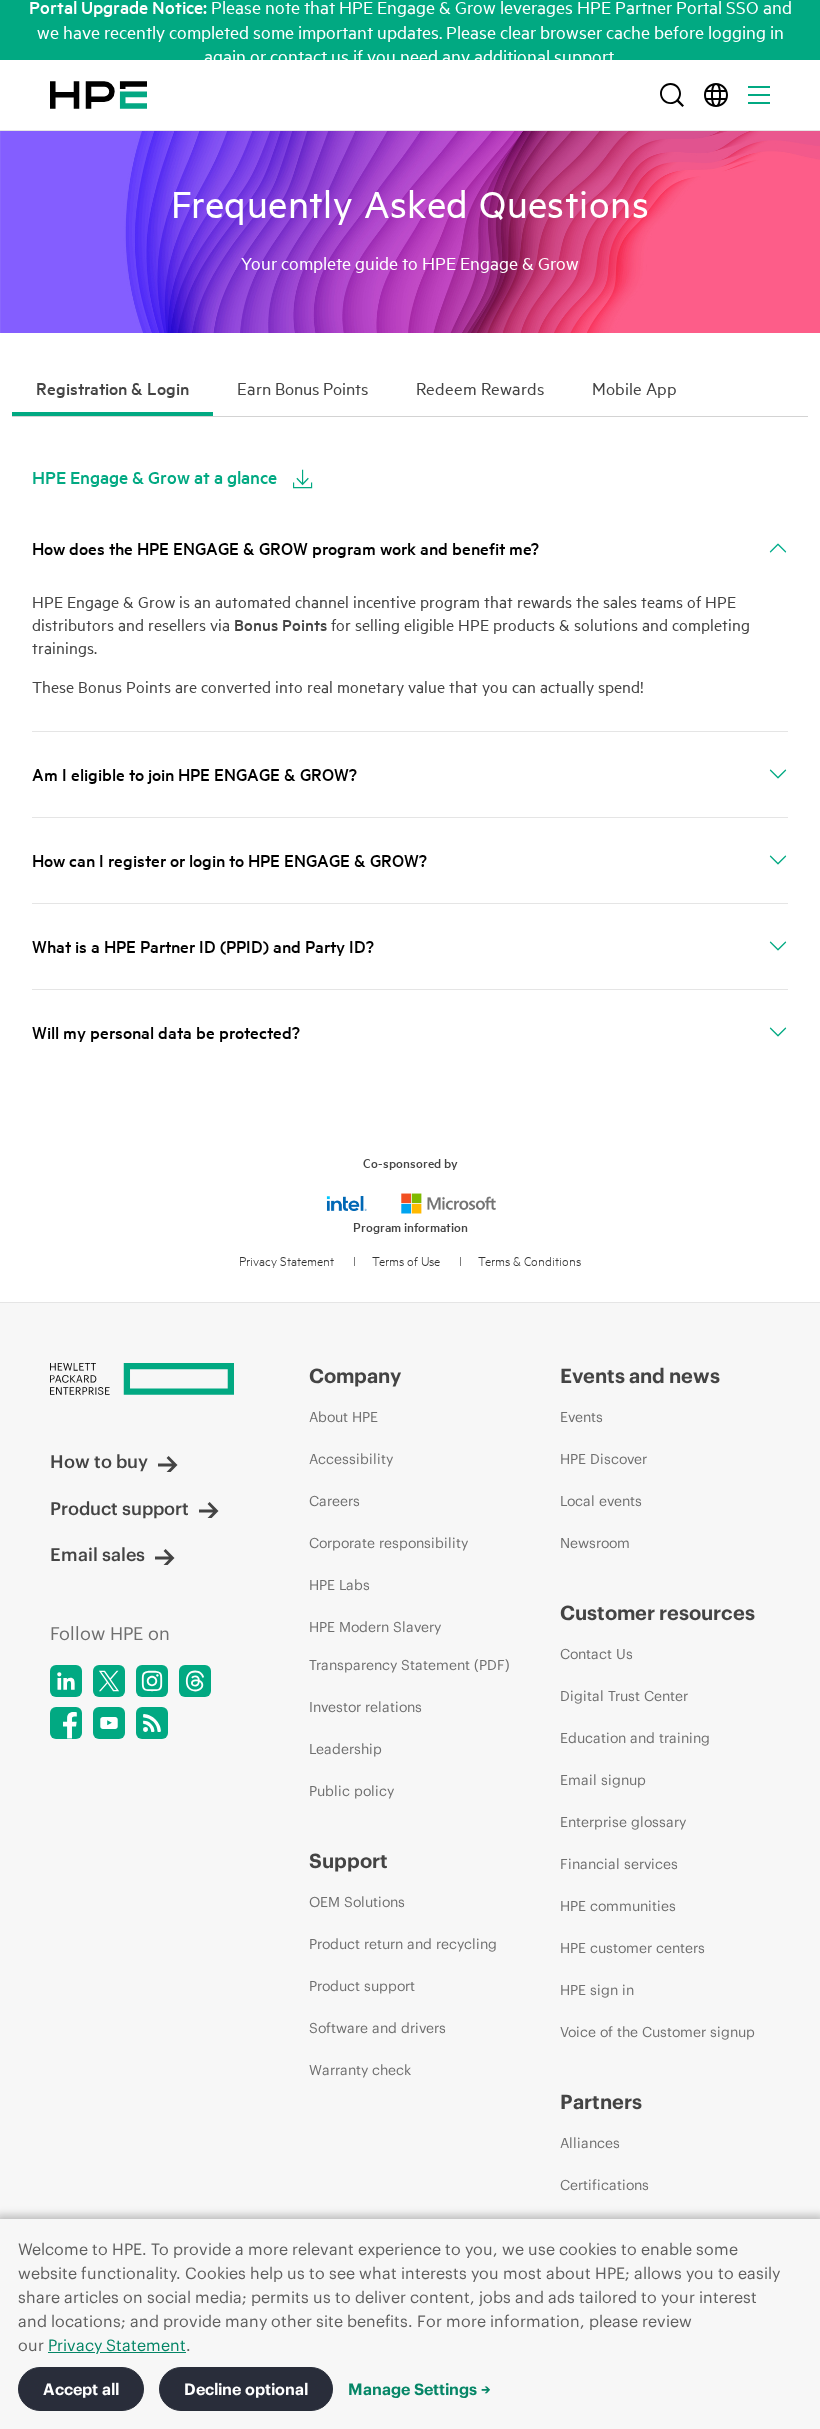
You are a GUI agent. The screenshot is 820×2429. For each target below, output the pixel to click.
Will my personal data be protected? (166, 1032)
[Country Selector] (716, 95)
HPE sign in (597, 1990)
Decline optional (246, 2389)
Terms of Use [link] (406, 1261)
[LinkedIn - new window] (66, 1681)
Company (355, 1375)
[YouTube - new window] (109, 1723)
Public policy (351, 1791)
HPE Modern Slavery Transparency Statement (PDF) (409, 1646)
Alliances (590, 2143)
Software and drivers (377, 2028)
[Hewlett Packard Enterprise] (98, 95)
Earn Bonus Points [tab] (302, 388)
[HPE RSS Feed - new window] (152, 1723)
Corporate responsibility (388, 1543)
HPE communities (618, 1906)
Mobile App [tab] (634, 388)
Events (581, 1417)
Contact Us (596, 1654)
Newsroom (595, 1543)
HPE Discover (603, 1459)
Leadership (345, 1749)
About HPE (343, 1417)
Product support (119, 1509)
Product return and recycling (403, 1944)
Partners (601, 2101)
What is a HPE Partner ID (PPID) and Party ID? (203, 946)
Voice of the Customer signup (657, 2032)
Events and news (640, 1375)
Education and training (635, 1738)
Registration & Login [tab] (112, 388)
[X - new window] (109, 1681)
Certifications (604, 2185)
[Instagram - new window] (152, 1681)
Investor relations (365, 1707)
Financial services (619, 1864)
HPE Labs (339, 1585)
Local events (601, 1501)
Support (348, 1860)
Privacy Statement (117, 2345)
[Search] (672, 95)
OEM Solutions (357, 1902)
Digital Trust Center (624, 1696)
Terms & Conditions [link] (529, 1261)
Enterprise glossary (623, 1822)
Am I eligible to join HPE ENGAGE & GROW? (194, 774)
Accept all (81, 2389)
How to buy (99, 1462)
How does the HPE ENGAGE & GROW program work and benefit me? (285, 548)
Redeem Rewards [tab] (480, 388)
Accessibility (351, 1459)
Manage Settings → (419, 2389)
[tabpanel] (410, 754)
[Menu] (759, 95)
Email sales (97, 1555)
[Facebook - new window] (66, 1723)
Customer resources (657, 1612)
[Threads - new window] (195, 1681)
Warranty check (360, 2070)
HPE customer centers (632, 1948)
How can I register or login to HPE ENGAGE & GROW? (229, 860)
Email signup (603, 1780)
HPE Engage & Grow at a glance (154, 477)
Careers (334, 1501)
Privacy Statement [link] (286, 1261)
